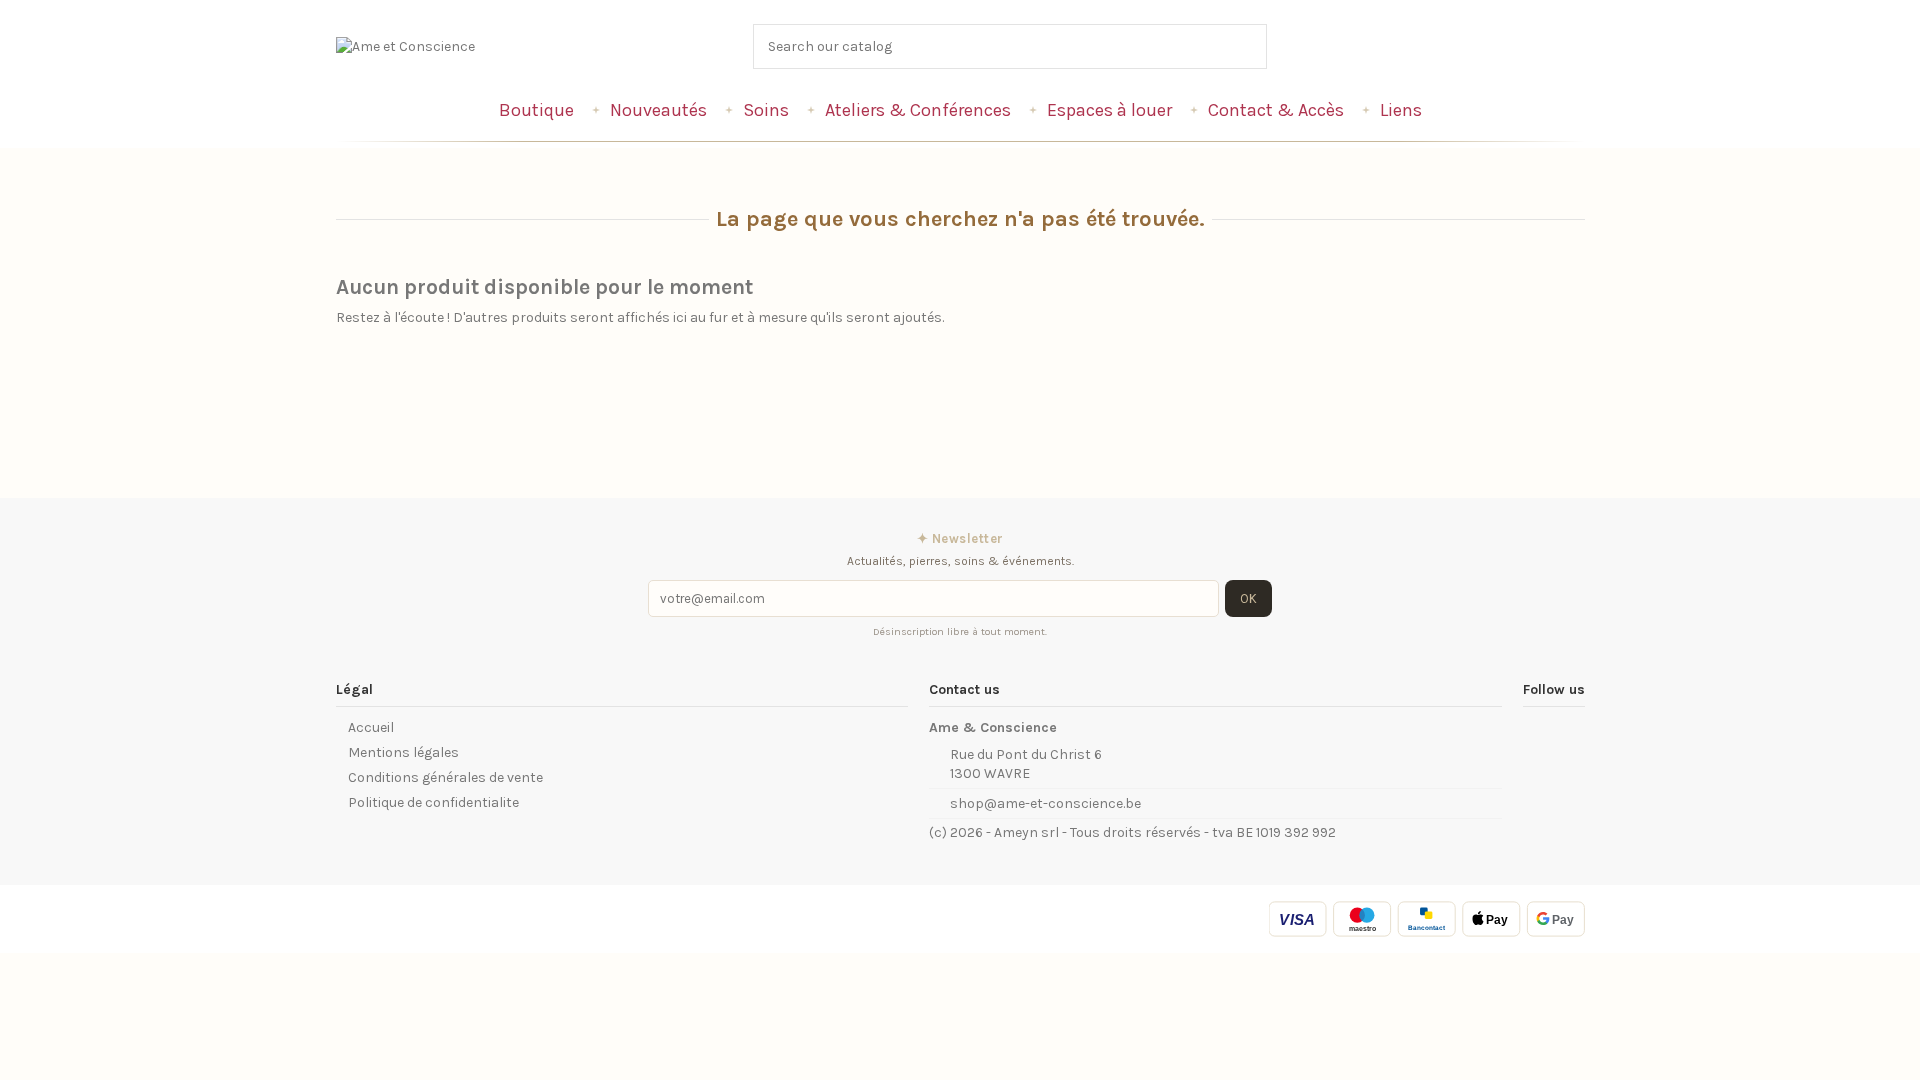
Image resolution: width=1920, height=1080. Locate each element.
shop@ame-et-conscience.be (1045, 803)
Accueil (371, 727)
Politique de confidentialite (433, 802)
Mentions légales (403, 752)
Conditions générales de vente (445, 777)
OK (1248, 598)
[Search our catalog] (1253, 46)
